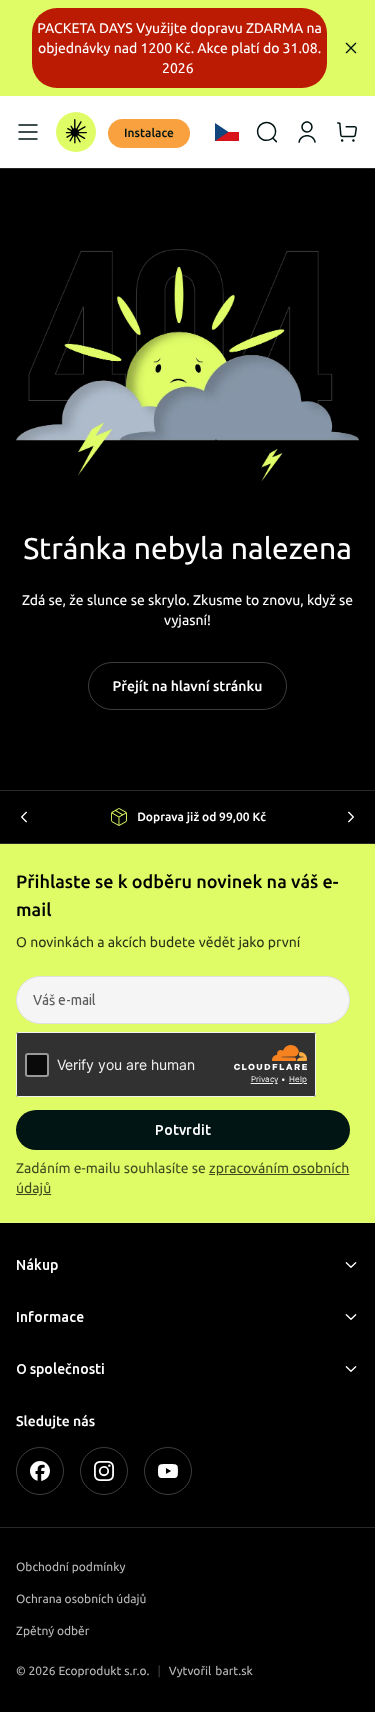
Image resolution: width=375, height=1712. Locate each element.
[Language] (227, 132)
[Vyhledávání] (267, 132)
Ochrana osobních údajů (81, 1599)
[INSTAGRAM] (104, 1471)
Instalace (149, 133)
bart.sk (234, 1671)
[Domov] (76, 132)
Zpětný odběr (52, 1631)
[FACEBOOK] (40, 1471)
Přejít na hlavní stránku (188, 686)
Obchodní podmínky (70, 1567)
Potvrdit (183, 1130)
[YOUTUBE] (168, 1471)
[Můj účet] (307, 132)
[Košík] (347, 132)
